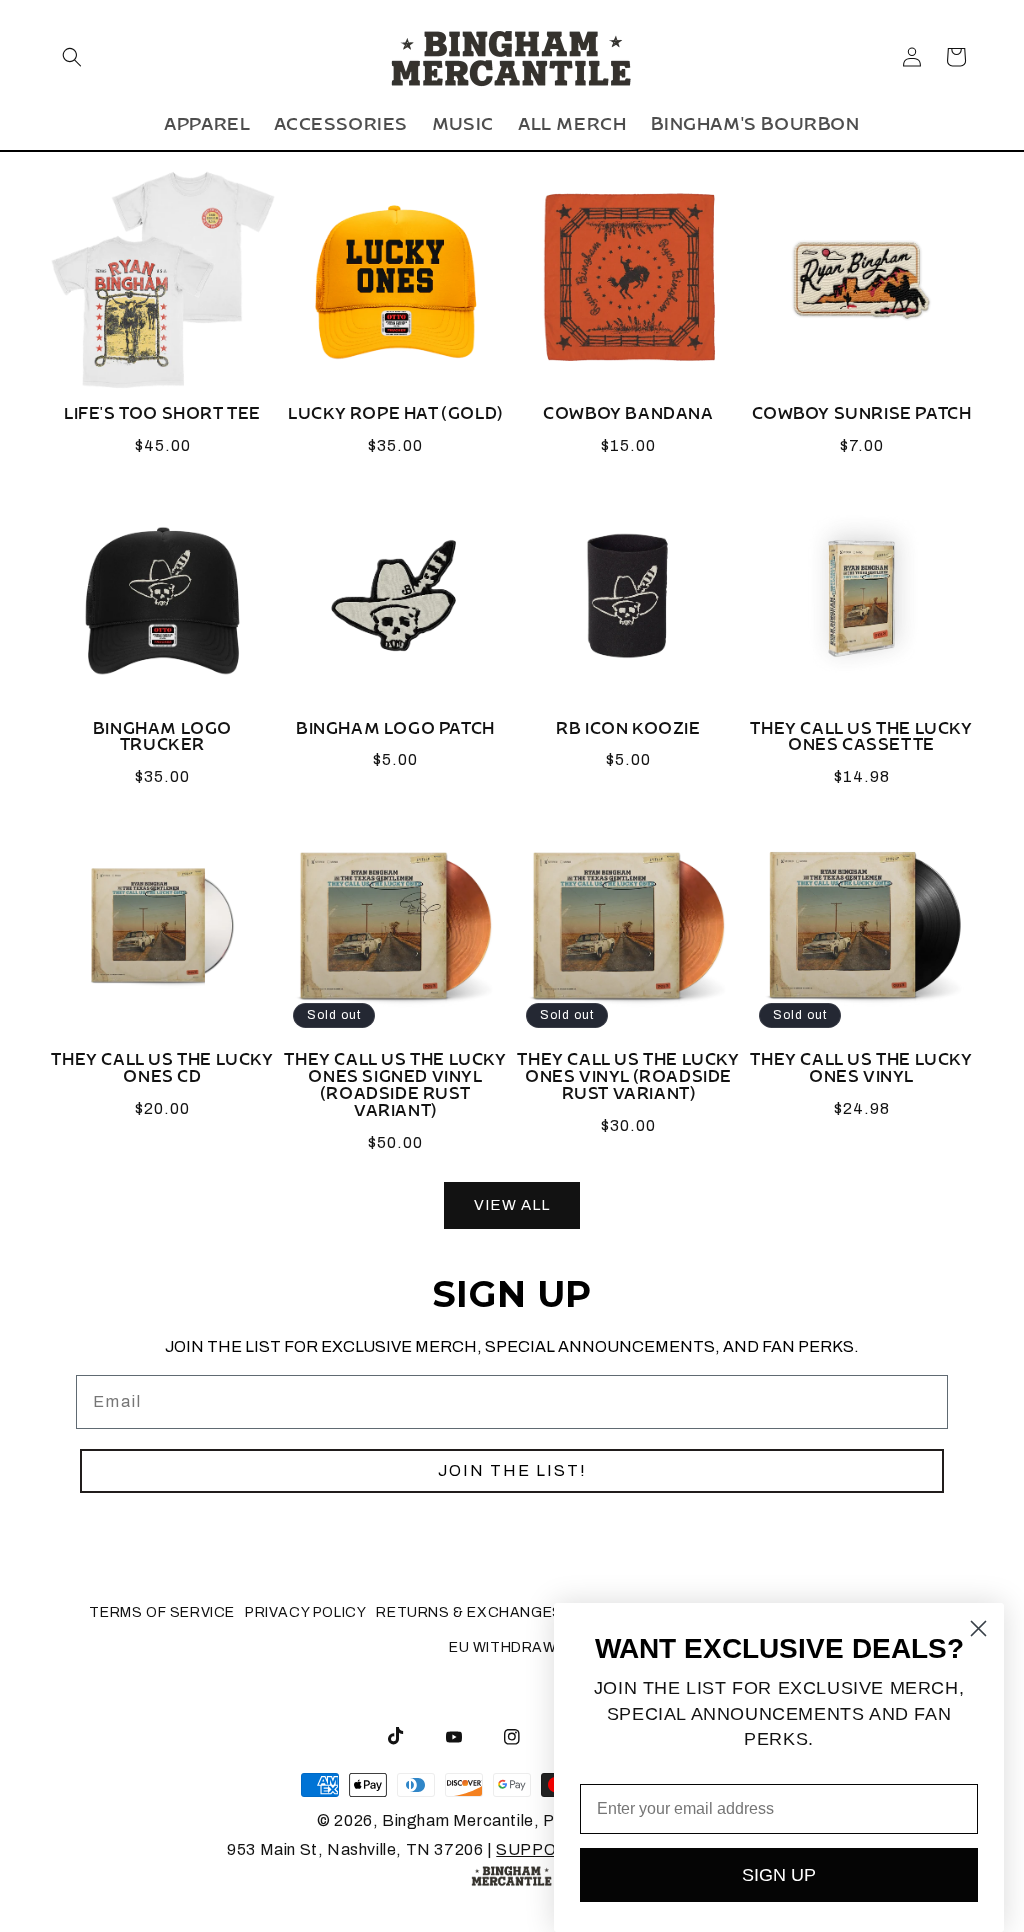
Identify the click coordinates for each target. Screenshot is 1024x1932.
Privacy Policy (305, 1612)
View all (512, 1205)
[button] (72, 57)
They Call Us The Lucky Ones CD (162, 1073)
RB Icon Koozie (628, 733)
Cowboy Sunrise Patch (862, 418)
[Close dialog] (978, 1628)
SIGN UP (779, 1875)
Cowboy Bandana (628, 418)
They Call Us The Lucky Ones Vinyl (861, 1073)
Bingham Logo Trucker (162, 742)
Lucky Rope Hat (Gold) (395, 418)
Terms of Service (162, 1612)
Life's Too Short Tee (162, 418)
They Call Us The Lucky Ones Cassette (861, 742)
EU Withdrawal (512, 1647)
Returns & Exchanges (469, 1612)
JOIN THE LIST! (512, 1470)
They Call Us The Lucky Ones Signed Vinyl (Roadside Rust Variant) (395, 1090)
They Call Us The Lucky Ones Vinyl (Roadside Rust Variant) (628, 1081)
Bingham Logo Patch (395, 733)
